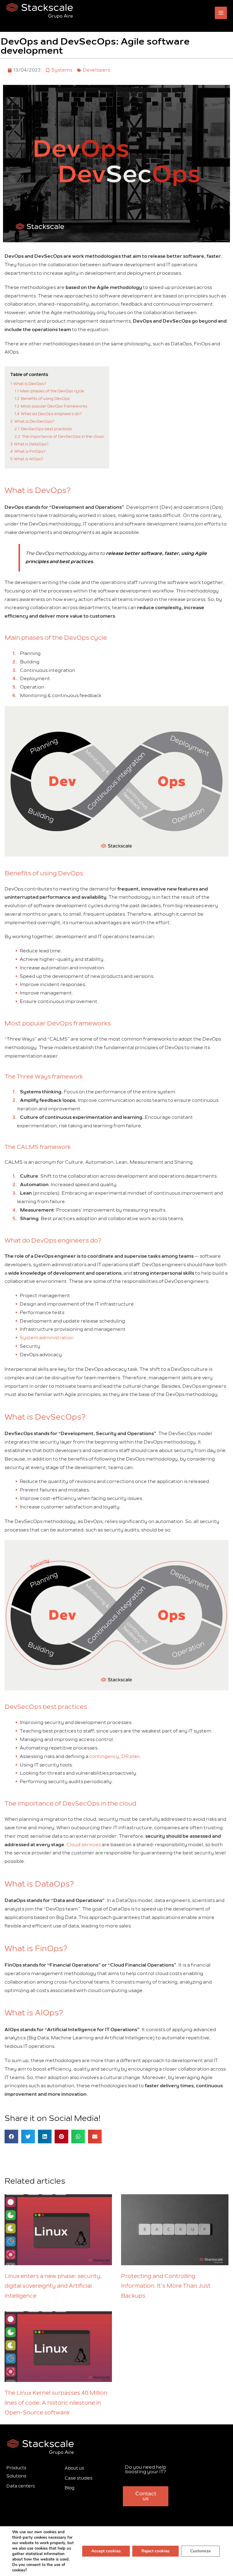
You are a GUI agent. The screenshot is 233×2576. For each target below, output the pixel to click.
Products (16, 2468)
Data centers (21, 2486)
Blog (69, 2488)
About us (74, 2468)
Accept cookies (106, 2551)
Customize (200, 2551)
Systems (62, 70)
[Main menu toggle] (221, 13)
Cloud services (84, 1845)
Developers (96, 70)
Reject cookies (155, 2551)
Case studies (79, 2478)
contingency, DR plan (114, 1756)
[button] (11, 2137)
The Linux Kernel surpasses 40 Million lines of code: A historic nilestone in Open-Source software (56, 2403)
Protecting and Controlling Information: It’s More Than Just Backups (166, 2286)
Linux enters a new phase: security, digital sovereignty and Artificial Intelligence (53, 2286)
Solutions (16, 2476)
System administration (47, 1338)
